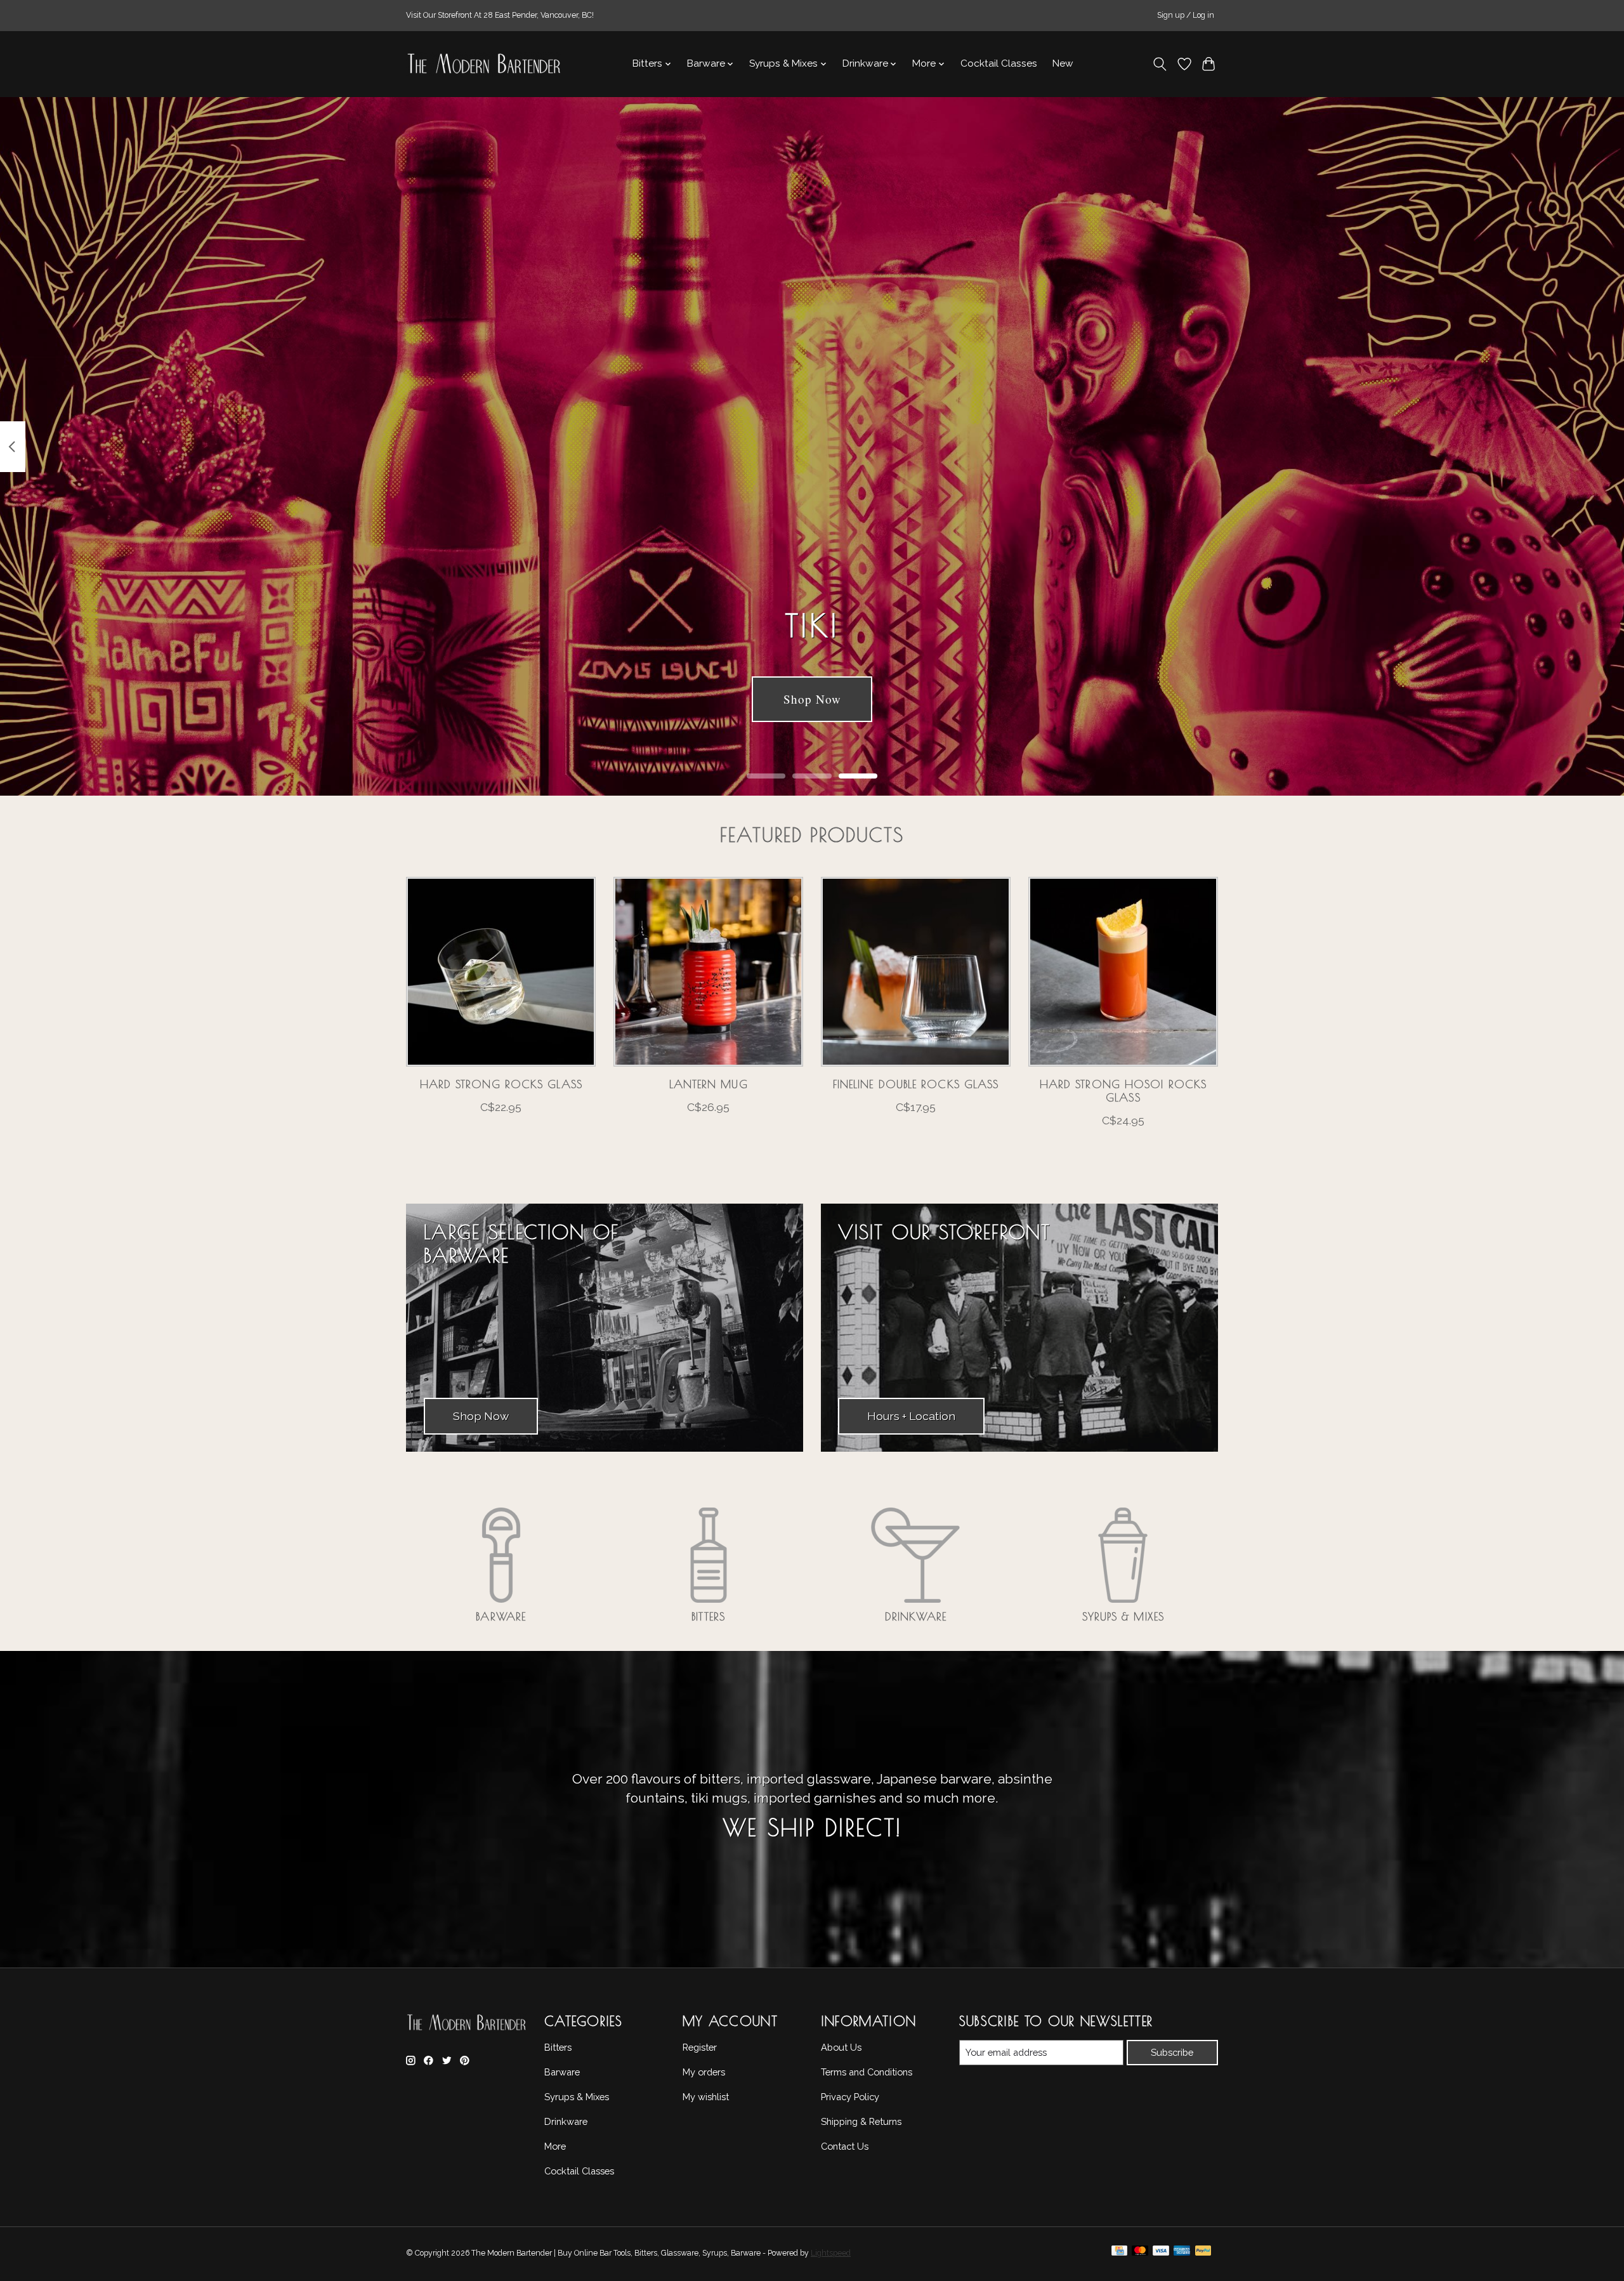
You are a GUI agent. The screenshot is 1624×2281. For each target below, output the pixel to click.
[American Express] (1182, 2254)
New (1063, 63)
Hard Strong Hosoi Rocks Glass (1123, 1091)
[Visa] (1161, 2254)
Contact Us (845, 2146)
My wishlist (706, 2097)
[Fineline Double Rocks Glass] (916, 972)
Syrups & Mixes (1123, 1616)
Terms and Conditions (867, 2072)
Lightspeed (831, 2253)
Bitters (708, 1616)
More (555, 2146)
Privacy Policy (850, 2097)
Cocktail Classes (999, 63)
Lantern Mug (709, 1084)
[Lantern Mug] (708, 972)
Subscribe (1172, 2052)
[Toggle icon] (1160, 64)
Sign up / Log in (1186, 15)
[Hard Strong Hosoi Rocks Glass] (1123, 972)
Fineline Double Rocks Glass (916, 1084)
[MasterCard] (1140, 2254)
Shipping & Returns (861, 2121)
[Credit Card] (1119, 2254)
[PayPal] (1203, 2254)
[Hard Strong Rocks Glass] (501, 972)
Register (700, 2047)
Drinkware (916, 1616)
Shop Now (812, 700)
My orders (704, 2072)
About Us (841, 2047)
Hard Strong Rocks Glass (501, 1084)
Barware (501, 1616)
